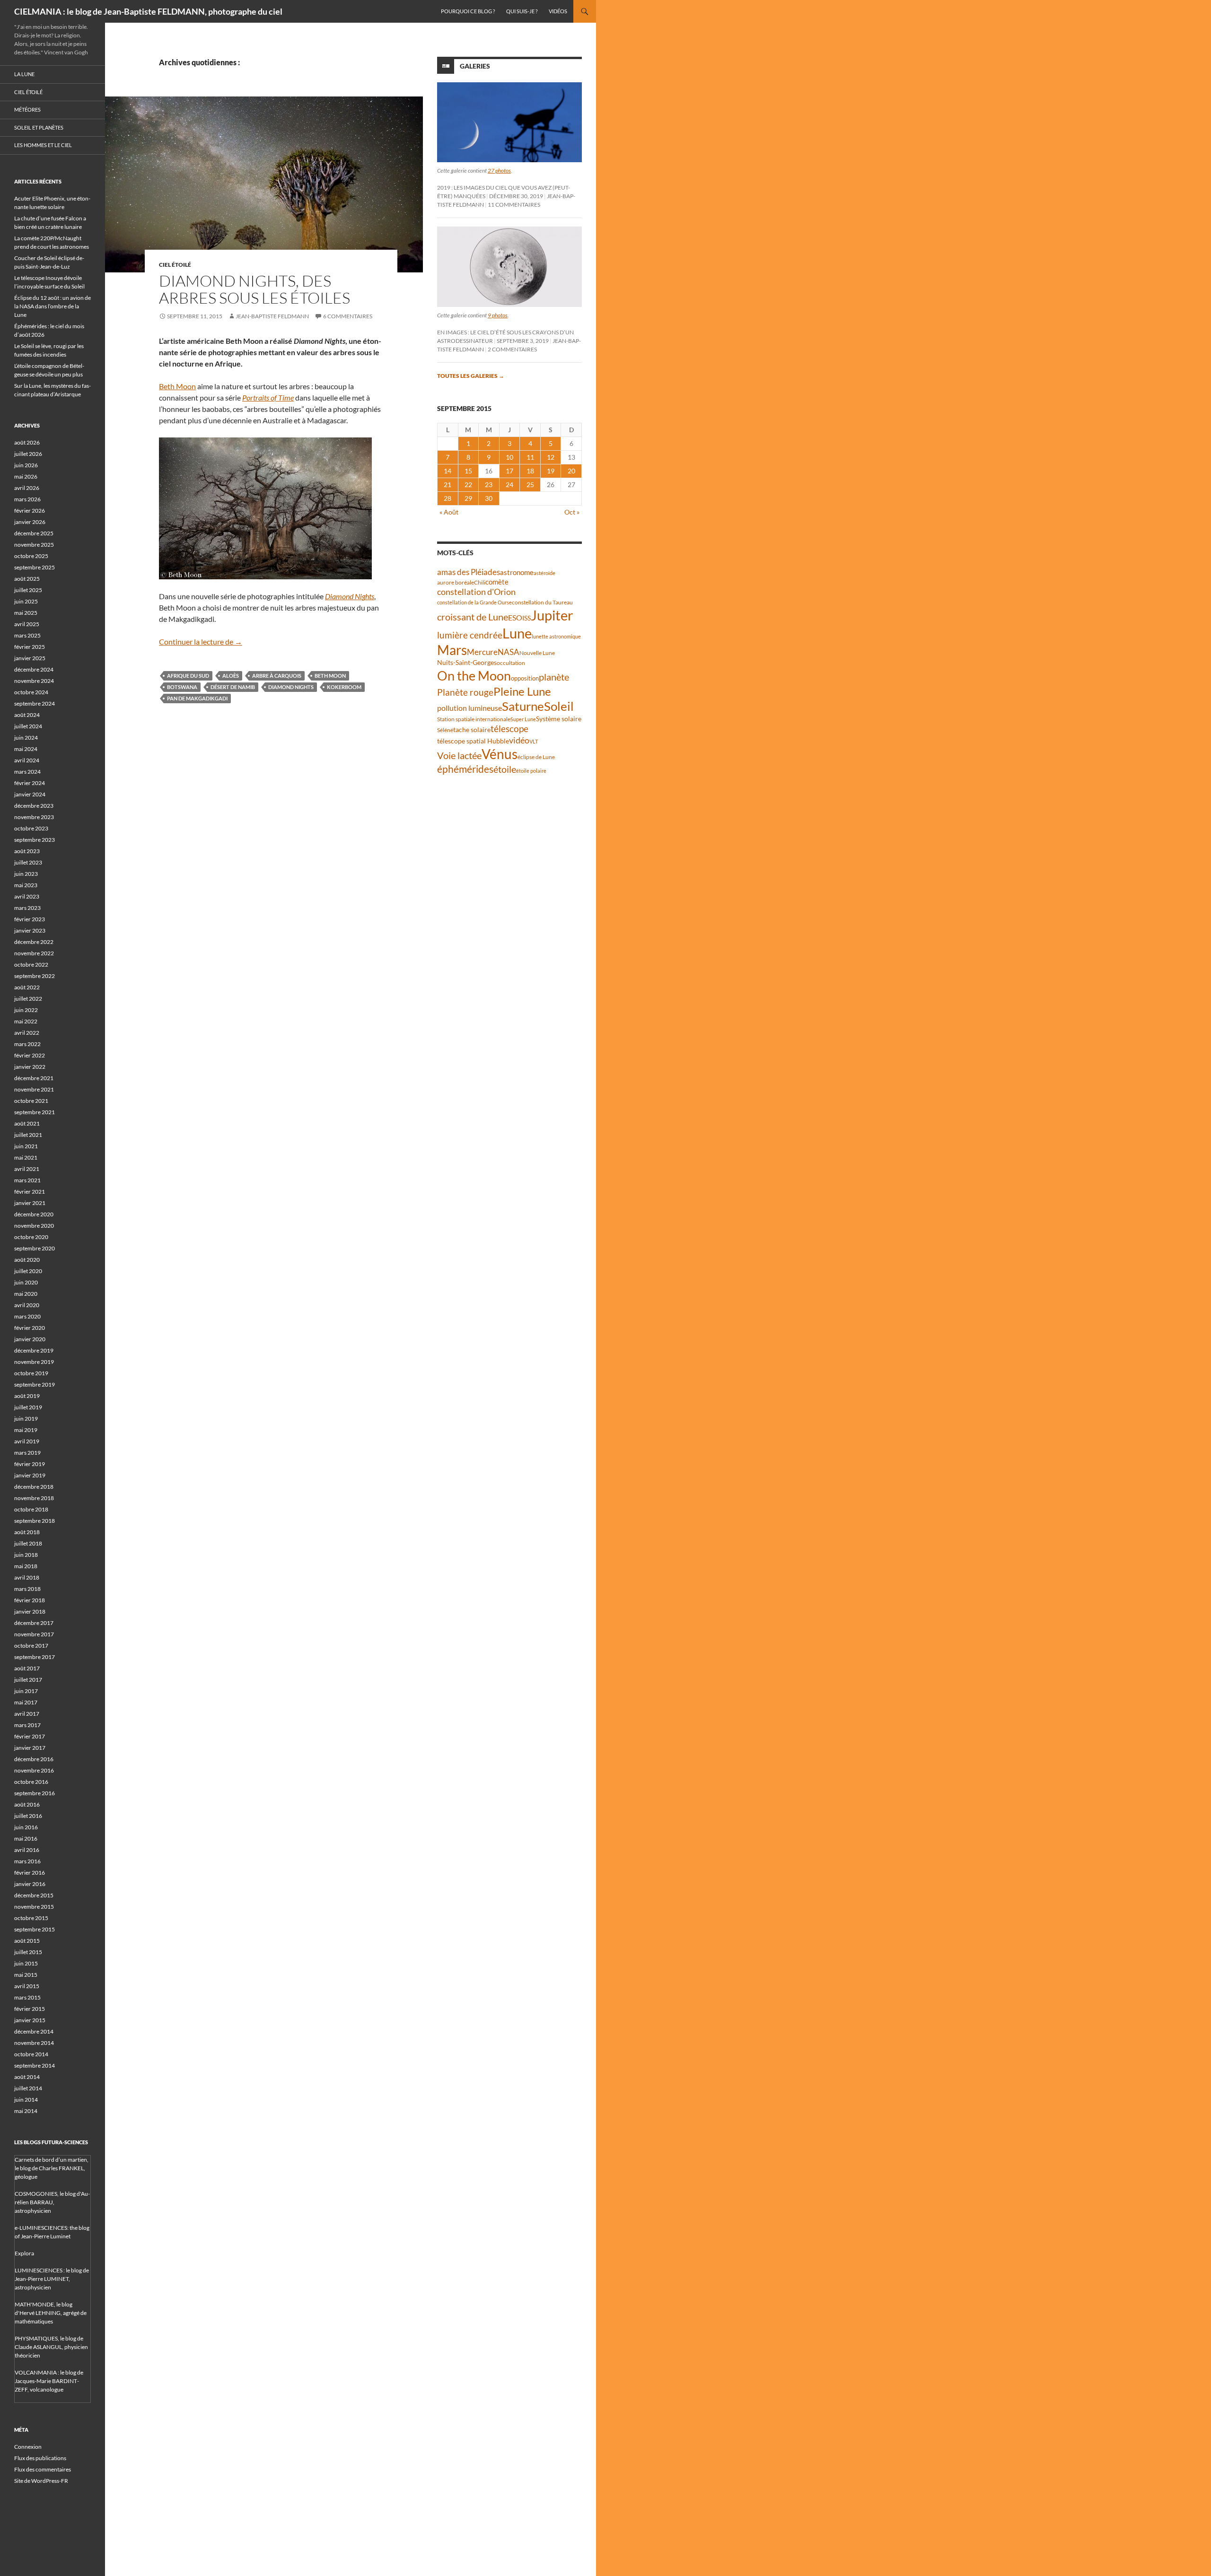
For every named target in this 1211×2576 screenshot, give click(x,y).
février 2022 (30, 1055)
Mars (452, 650)
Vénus (500, 754)
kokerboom (344, 687)
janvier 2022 (30, 1067)
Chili (480, 582)
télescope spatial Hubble (473, 741)
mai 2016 (26, 1838)
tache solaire (472, 730)
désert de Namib (233, 687)
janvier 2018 (30, 1611)
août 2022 (27, 987)
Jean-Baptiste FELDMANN (272, 316)
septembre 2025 (35, 567)
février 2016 (30, 1873)
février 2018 (30, 1600)
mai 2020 (26, 1294)
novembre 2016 (34, 1770)
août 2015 (27, 1941)
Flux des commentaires (43, 2469)
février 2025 (30, 647)
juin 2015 (26, 1963)
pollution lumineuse (469, 708)
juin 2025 (26, 601)
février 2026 (30, 511)
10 (509, 457)
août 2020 (27, 1260)
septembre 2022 (35, 976)
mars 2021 (27, 1180)
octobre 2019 (31, 1373)
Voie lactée (459, 755)
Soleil (559, 706)
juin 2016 (26, 1827)
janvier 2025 (30, 658)
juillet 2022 (28, 999)
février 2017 (30, 1736)
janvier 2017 (30, 1748)
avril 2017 (27, 1714)
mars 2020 (27, 1316)
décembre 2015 (34, 1895)
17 (509, 471)
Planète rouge (465, 692)
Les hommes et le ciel (43, 145)
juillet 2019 (28, 1407)
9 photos (498, 315)
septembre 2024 (35, 703)
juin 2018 (26, 1555)
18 (530, 471)
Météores (27, 109)
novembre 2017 (34, 1634)
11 (530, 457)
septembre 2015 (35, 1929)
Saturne (523, 706)
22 (468, 485)
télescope (509, 729)
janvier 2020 (30, 1339)
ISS (527, 618)
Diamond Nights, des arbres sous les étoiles (254, 289)
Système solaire (559, 719)
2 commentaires (512, 349)
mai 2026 (26, 476)
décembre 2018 (34, 1487)
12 (551, 457)
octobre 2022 (31, 965)
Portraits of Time (268, 397)
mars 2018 (27, 1589)
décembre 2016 (34, 1759)
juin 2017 (26, 1691)
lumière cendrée (470, 635)
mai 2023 (26, 885)
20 (571, 471)
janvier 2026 (30, 522)
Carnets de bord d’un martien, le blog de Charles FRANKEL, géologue (52, 2168)
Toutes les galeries (471, 376)
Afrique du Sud (188, 676)
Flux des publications (40, 2458)
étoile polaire (531, 771)
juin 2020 (26, 1282)
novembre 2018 (34, 1498)
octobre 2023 (31, 828)
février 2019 (30, 1464)
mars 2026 (27, 499)
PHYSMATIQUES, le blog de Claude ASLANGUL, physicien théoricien (51, 2347)
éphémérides (465, 769)
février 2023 (30, 919)
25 (530, 485)
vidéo (519, 740)
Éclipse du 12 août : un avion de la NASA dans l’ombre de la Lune (53, 306)
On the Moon (474, 676)
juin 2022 (26, 1010)
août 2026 (27, 442)
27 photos (499, 170)
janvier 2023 (30, 930)
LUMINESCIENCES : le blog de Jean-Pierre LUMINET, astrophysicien (52, 2279)
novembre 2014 (34, 2043)
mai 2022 (26, 1021)
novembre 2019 (34, 1362)
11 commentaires (514, 205)
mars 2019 (27, 1453)
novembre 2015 (34, 1907)
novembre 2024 (34, 681)
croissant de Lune (473, 617)
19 (551, 471)
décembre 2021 (34, 1078)
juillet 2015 (28, 1952)
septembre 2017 (35, 1657)
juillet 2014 (28, 2088)
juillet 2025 (28, 590)
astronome (517, 572)
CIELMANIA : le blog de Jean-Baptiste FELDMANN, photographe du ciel (148, 11)
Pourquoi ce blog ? (468, 11)
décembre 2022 (34, 942)
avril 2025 (27, 624)
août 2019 (27, 1396)
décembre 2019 (34, 1350)
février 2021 (30, 1192)
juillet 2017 (28, 1680)
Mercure (482, 652)
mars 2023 (27, 908)
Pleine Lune (522, 691)
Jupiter (552, 615)
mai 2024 (26, 749)
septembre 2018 (35, 1521)
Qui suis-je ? (522, 11)
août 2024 (27, 715)
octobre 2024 (31, 692)
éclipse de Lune (536, 757)
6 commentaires (348, 316)
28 (448, 498)
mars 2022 (27, 1044)
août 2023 (27, 851)
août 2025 (27, 579)
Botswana (182, 687)
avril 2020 (27, 1305)
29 (468, 498)
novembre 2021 (34, 1089)
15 (468, 471)
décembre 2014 (34, 2031)
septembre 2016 (35, 1793)
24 (509, 485)
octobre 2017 (31, 1646)
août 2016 (27, 1804)
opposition (525, 678)
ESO (515, 617)
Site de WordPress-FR (41, 2481)
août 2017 (27, 1668)
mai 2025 (26, 613)
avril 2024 (27, 760)
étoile (505, 769)
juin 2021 (26, 1146)
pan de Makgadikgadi (197, 698)
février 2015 (30, 2009)
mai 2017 (26, 1702)
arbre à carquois (277, 676)
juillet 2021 (28, 1135)
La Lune (24, 74)
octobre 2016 (31, 1782)
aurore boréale (456, 582)
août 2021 (27, 1123)
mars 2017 (27, 1725)
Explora (24, 2253)
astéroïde (544, 573)
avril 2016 (27, 1850)
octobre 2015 (31, 1918)
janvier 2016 (30, 1884)
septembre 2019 (35, 1384)
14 (448, 471)
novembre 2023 (34, 817)
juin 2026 (26, 465)
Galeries (475, 66)
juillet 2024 (28, 726)
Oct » (572, 512)
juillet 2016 (28, 1816)
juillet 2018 (28, 1543)
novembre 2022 (34, 953)
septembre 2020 (35, 1248)
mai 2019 (26, 1430)
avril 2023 (27, 896)
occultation (511, 663)
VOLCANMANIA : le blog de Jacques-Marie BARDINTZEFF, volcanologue (49, 2381)
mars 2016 (27, 1861)
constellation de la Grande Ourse (474, 602)
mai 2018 (26, 1566)
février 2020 (30, 1328)
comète (497, 582)
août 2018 (27, 1532)
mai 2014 (26, 2111)
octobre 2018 (31, 1509)
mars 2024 (27, 772)
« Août (449, 512)
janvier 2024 (30, 794)
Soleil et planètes (39, 127)
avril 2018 (27, 1577)
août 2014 (27, 2077)
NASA (509, 652)
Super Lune (523, 719)
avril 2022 (27, 1033)
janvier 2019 (30, 1475)
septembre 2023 (35, 840)
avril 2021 (27, 1169)
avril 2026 (27, 488)
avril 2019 (27, 1441)
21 (448, 485)
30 (489, 498)
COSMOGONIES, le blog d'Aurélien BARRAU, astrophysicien (52, 2202)
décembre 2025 (34, 533)
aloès (231, 676)
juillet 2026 (28, 454)
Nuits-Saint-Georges (467, 662)
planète (554, 677)
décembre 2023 (34, 806)
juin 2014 (26, 2100)
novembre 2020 (34, 1226)
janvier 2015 (30, 2020)
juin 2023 (26, 874)
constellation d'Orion (476, 592)
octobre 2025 (31, 556)
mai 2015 (26, 1975)
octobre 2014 (31, 2054)
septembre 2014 (35, 2065)
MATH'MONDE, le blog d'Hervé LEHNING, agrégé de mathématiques (51, 2313)
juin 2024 (26, 738)
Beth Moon (177, 386)
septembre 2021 (35, 1112)
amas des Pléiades (469, 572)
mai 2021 (26, 1157)
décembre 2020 (34, 1214)
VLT (534, 741)
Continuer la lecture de (201, 642)
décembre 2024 (34, 669)
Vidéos (558, 11)
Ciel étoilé (175, 265)
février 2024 (30, 783)
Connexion (28, 2447)
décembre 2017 (34, 1623)
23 (489, 485)
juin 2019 (26, 1419)
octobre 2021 (31, 1101)
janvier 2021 (30, 1203)
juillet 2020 (28, 1271)
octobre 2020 (31, 1237)
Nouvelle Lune (537, 653)
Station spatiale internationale (474, 719)
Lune (517, 633)
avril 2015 (27, 1986)
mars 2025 (27, 635)
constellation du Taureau (542, 602)
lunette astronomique (556, 636)
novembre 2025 (34, 545)
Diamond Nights (350, 596)
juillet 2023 (28, 862)
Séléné (445, 730)
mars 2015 (27, 1997)
